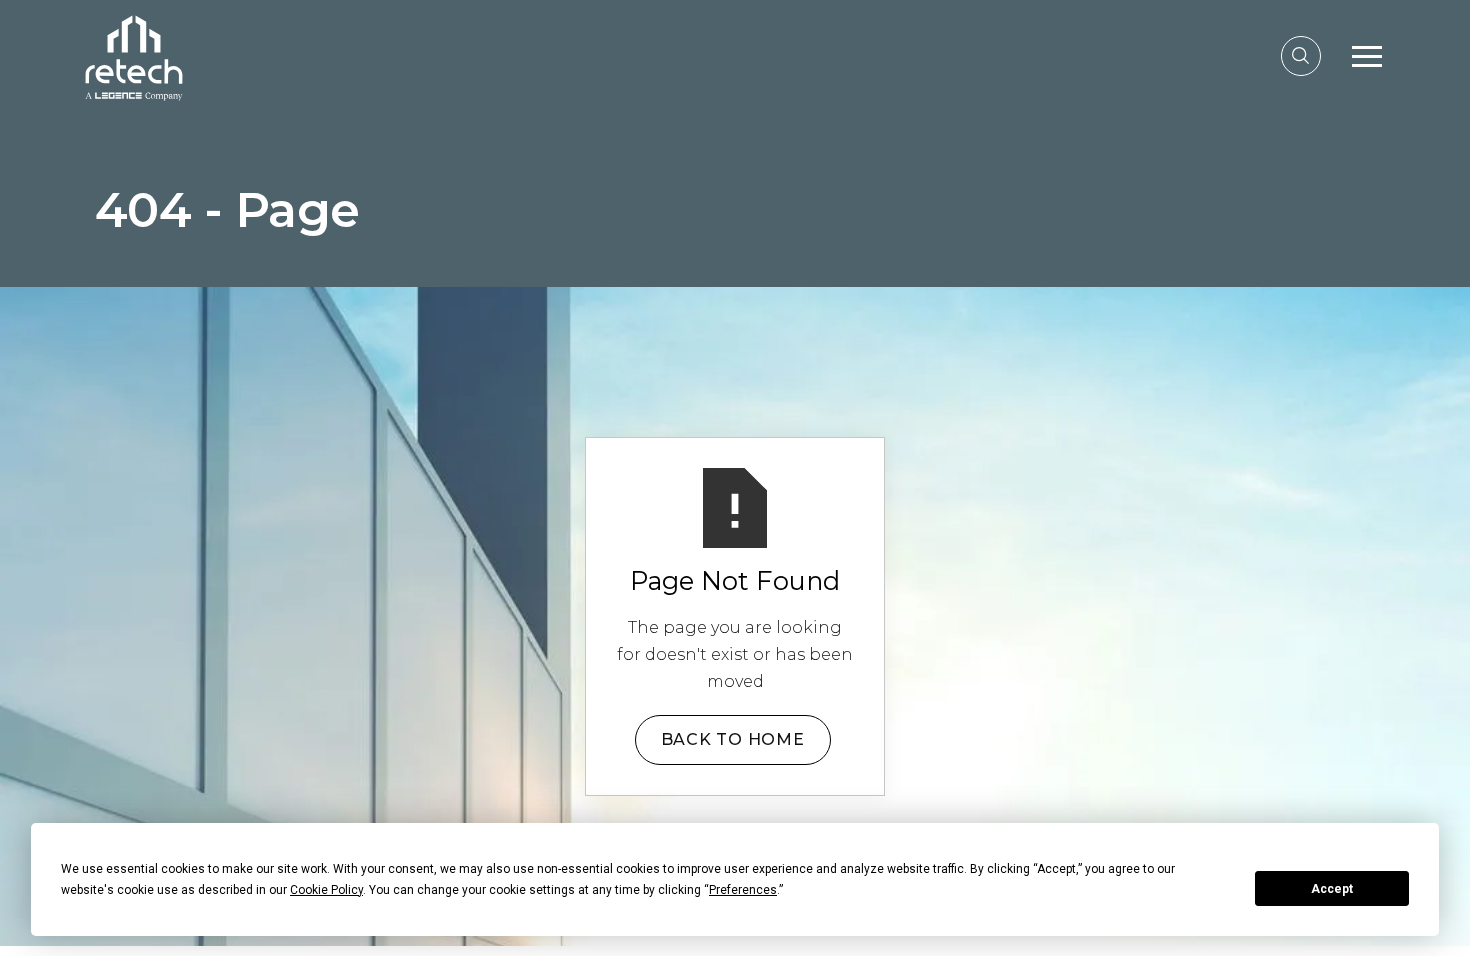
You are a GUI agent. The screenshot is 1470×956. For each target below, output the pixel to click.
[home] (134, 55)
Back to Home (733, 739)
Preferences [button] (743, 890)
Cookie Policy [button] (326, 890)
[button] (1367, 56)
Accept (1332, 889)
